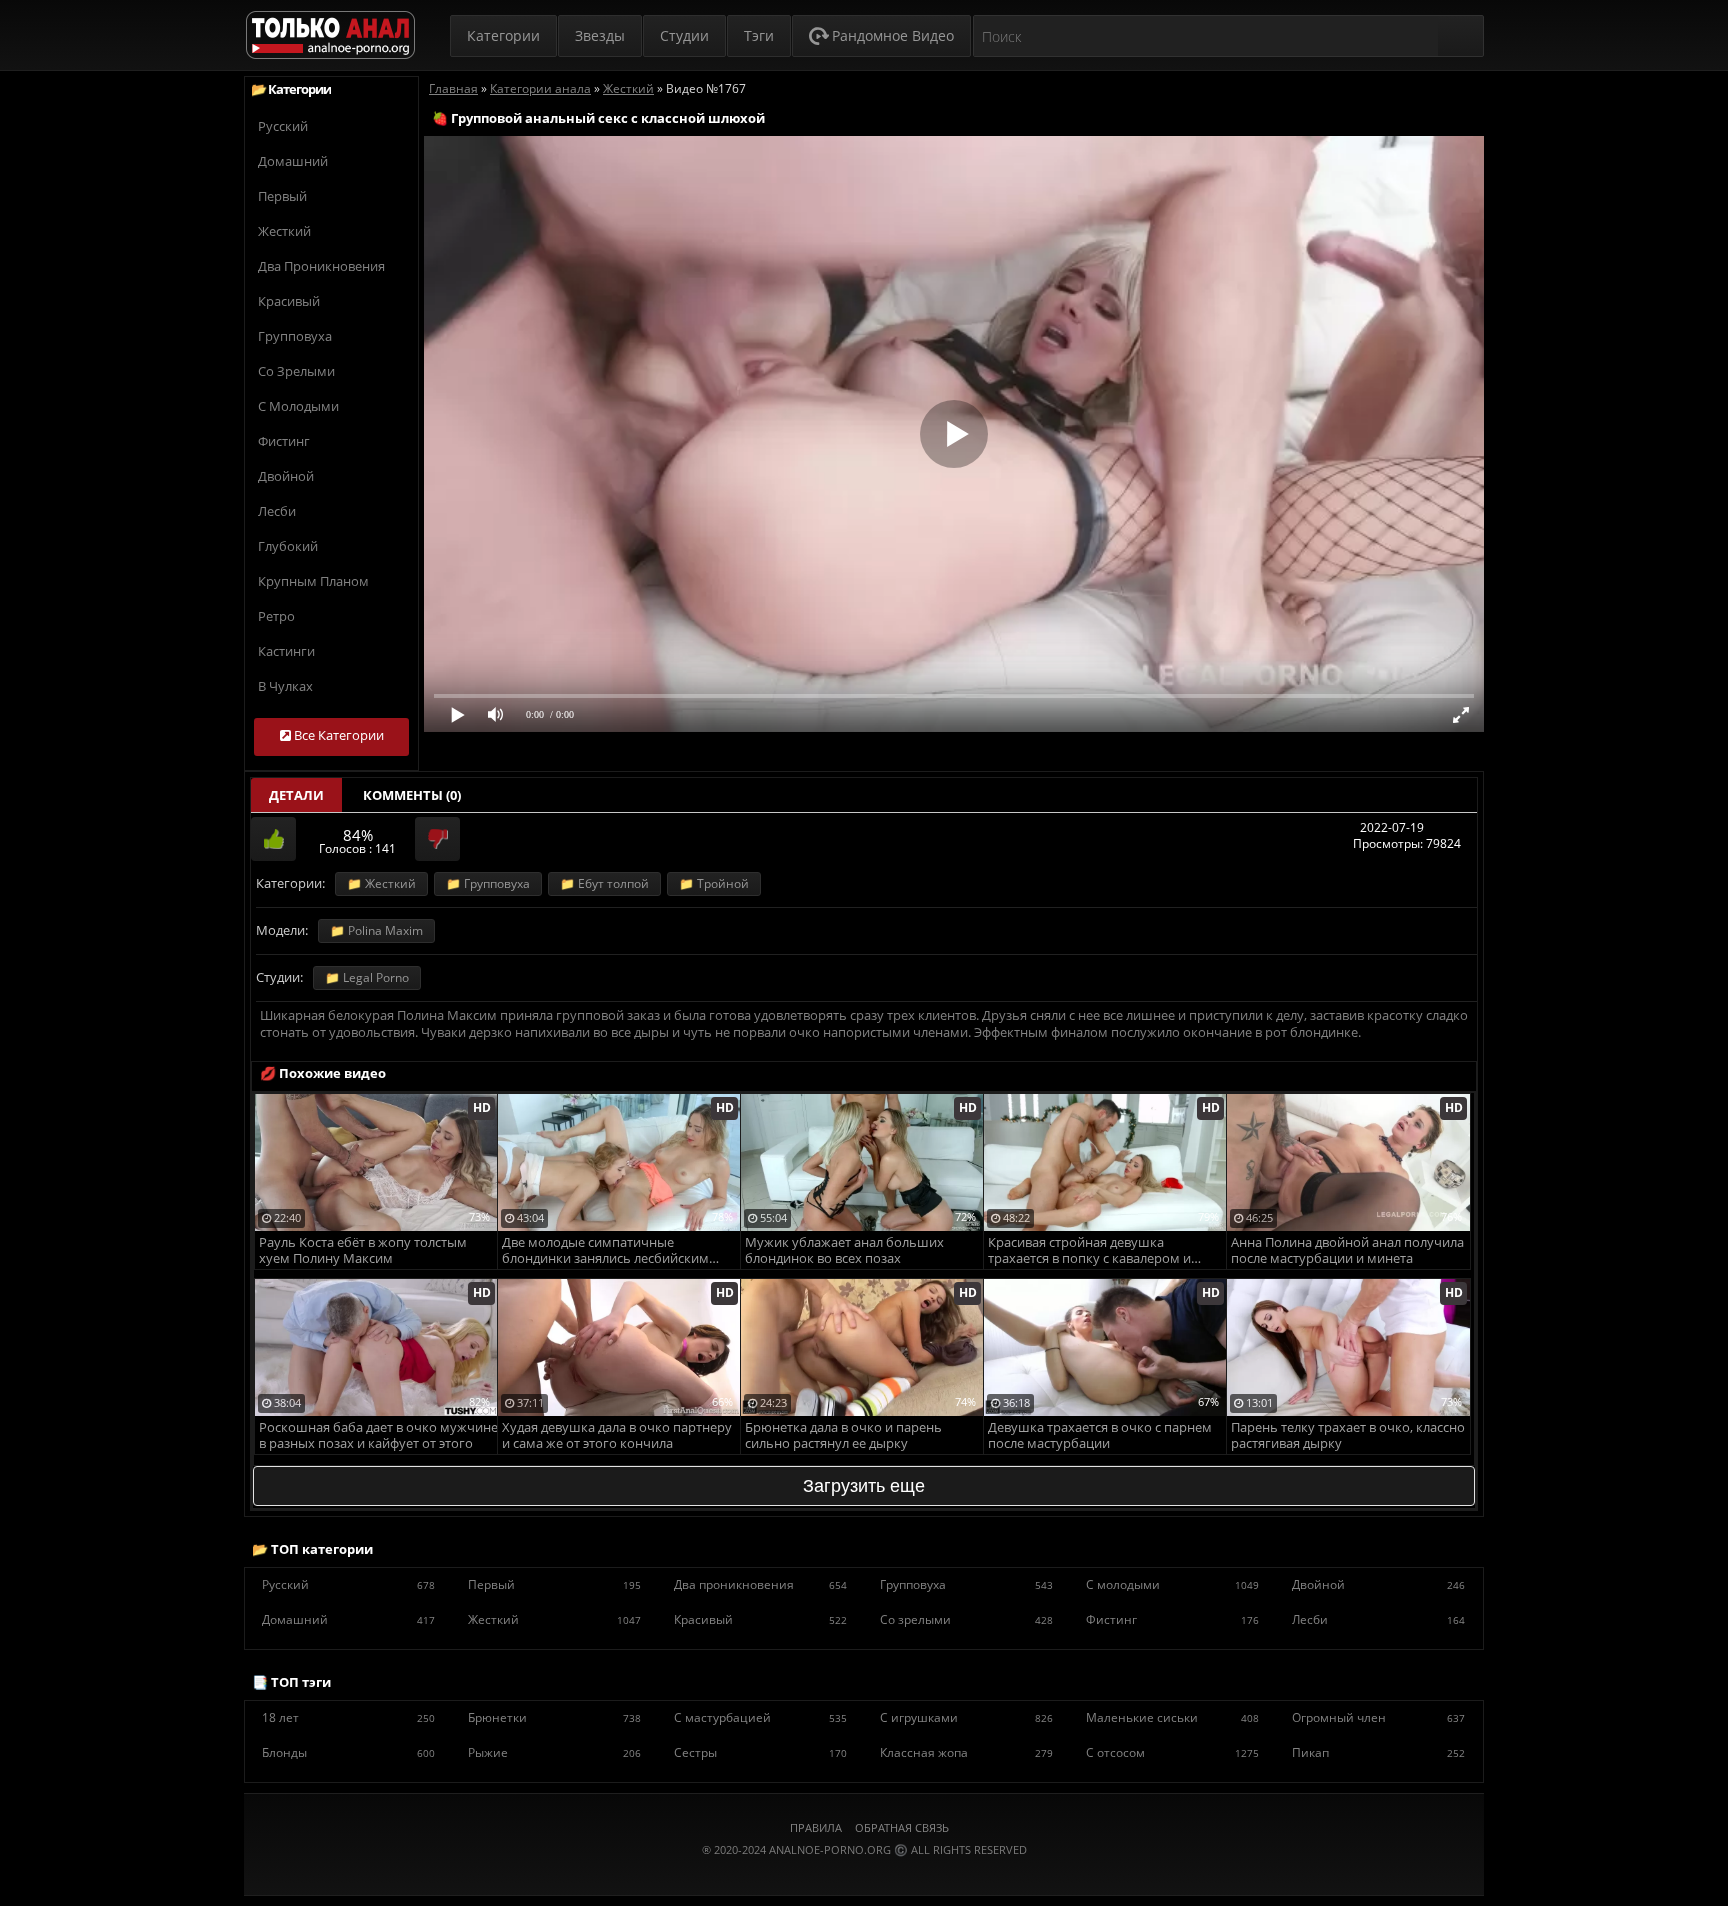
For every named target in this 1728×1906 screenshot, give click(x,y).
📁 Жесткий (381, 883)
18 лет (348, 1717)
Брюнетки (554, 1717)
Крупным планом (313, 581)
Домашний (293, 161)
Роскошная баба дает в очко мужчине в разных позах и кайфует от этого (378, 1435)
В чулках (285, 686)
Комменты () (412, 795)
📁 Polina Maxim (376, 930)
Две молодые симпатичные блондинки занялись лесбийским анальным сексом (605, 1251)
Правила (816, 1827)
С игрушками (966, 1717)
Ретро (276, 616)
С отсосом (1172, 1752)
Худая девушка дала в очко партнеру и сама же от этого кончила (617, 1435)
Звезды (600, 35)
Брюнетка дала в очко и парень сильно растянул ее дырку (843, 1435)
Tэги (759, 35)
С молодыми (298, 406)
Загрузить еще (864, 1486)
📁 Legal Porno (367, 977)
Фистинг (284, 441)
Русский (283, 126)
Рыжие (554, 1752)
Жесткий (284, 231)
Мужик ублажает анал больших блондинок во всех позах (844, 1250)
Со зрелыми (296, 371)
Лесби (277, 511)
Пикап (1378, 1752)
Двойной (286, 476)
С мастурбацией (760, 1717)
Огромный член (1378, 1717)
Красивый (289, 301)
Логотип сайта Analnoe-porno (330, 35)
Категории (503, 35)
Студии (684, 35)
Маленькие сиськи (1172, 1717)
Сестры (760, 1752)
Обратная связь (902, 1827)
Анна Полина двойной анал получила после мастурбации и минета (1347, 1250)
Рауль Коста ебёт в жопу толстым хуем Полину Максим (363, 1250)
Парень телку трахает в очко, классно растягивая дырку (1348, 1435)
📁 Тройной (714, 883)
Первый (282, 196)
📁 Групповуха (488, 883)
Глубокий (288, 546)
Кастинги (286, 651)
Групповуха (295, 336)
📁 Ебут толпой (604, 883)
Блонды (348, 1752)
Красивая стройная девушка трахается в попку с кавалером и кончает (1089, 1251)
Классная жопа (966, 1752)
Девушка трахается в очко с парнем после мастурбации (1100, 1435)
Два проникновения (321, 266)
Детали (296, 795)
